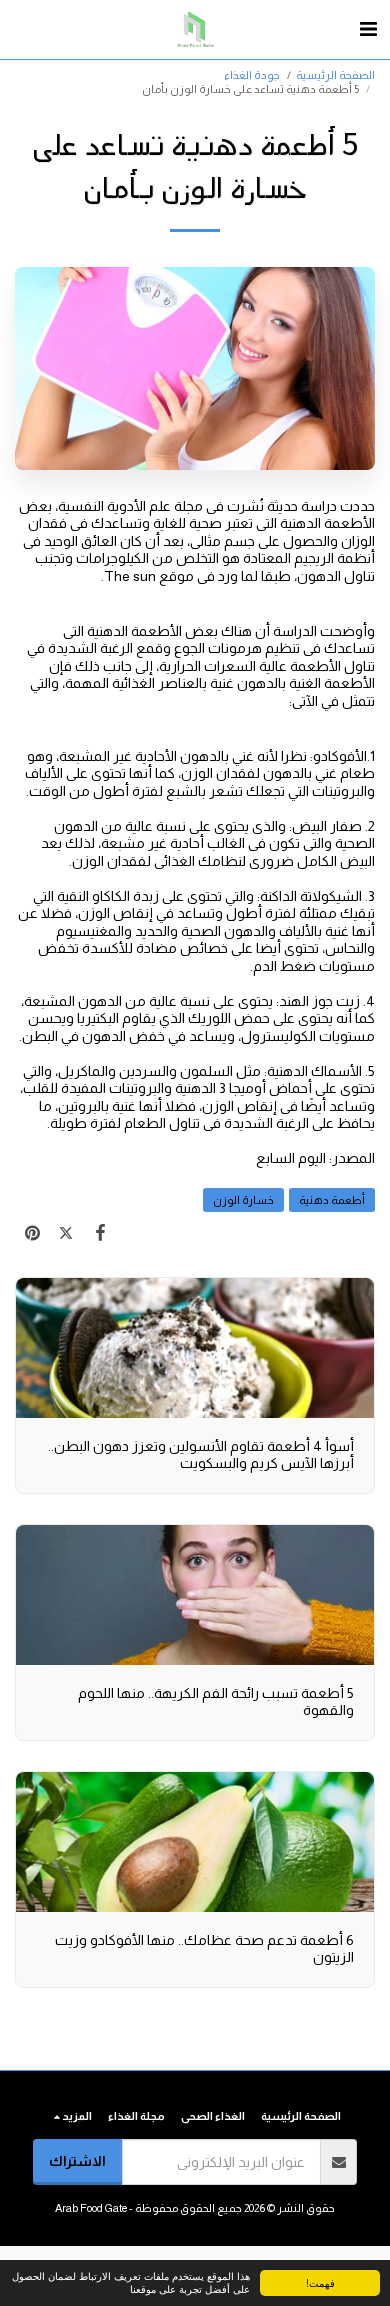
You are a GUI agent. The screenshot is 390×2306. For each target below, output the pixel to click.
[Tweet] (66, 1233)
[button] (368, 29)
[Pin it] (32, 1233)
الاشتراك (77, 2161)
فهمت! (320, 2282)
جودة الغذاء (252, 75)
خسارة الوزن (243, 1200)
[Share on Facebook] (100, 1233)
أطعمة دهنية (332, 1200)
